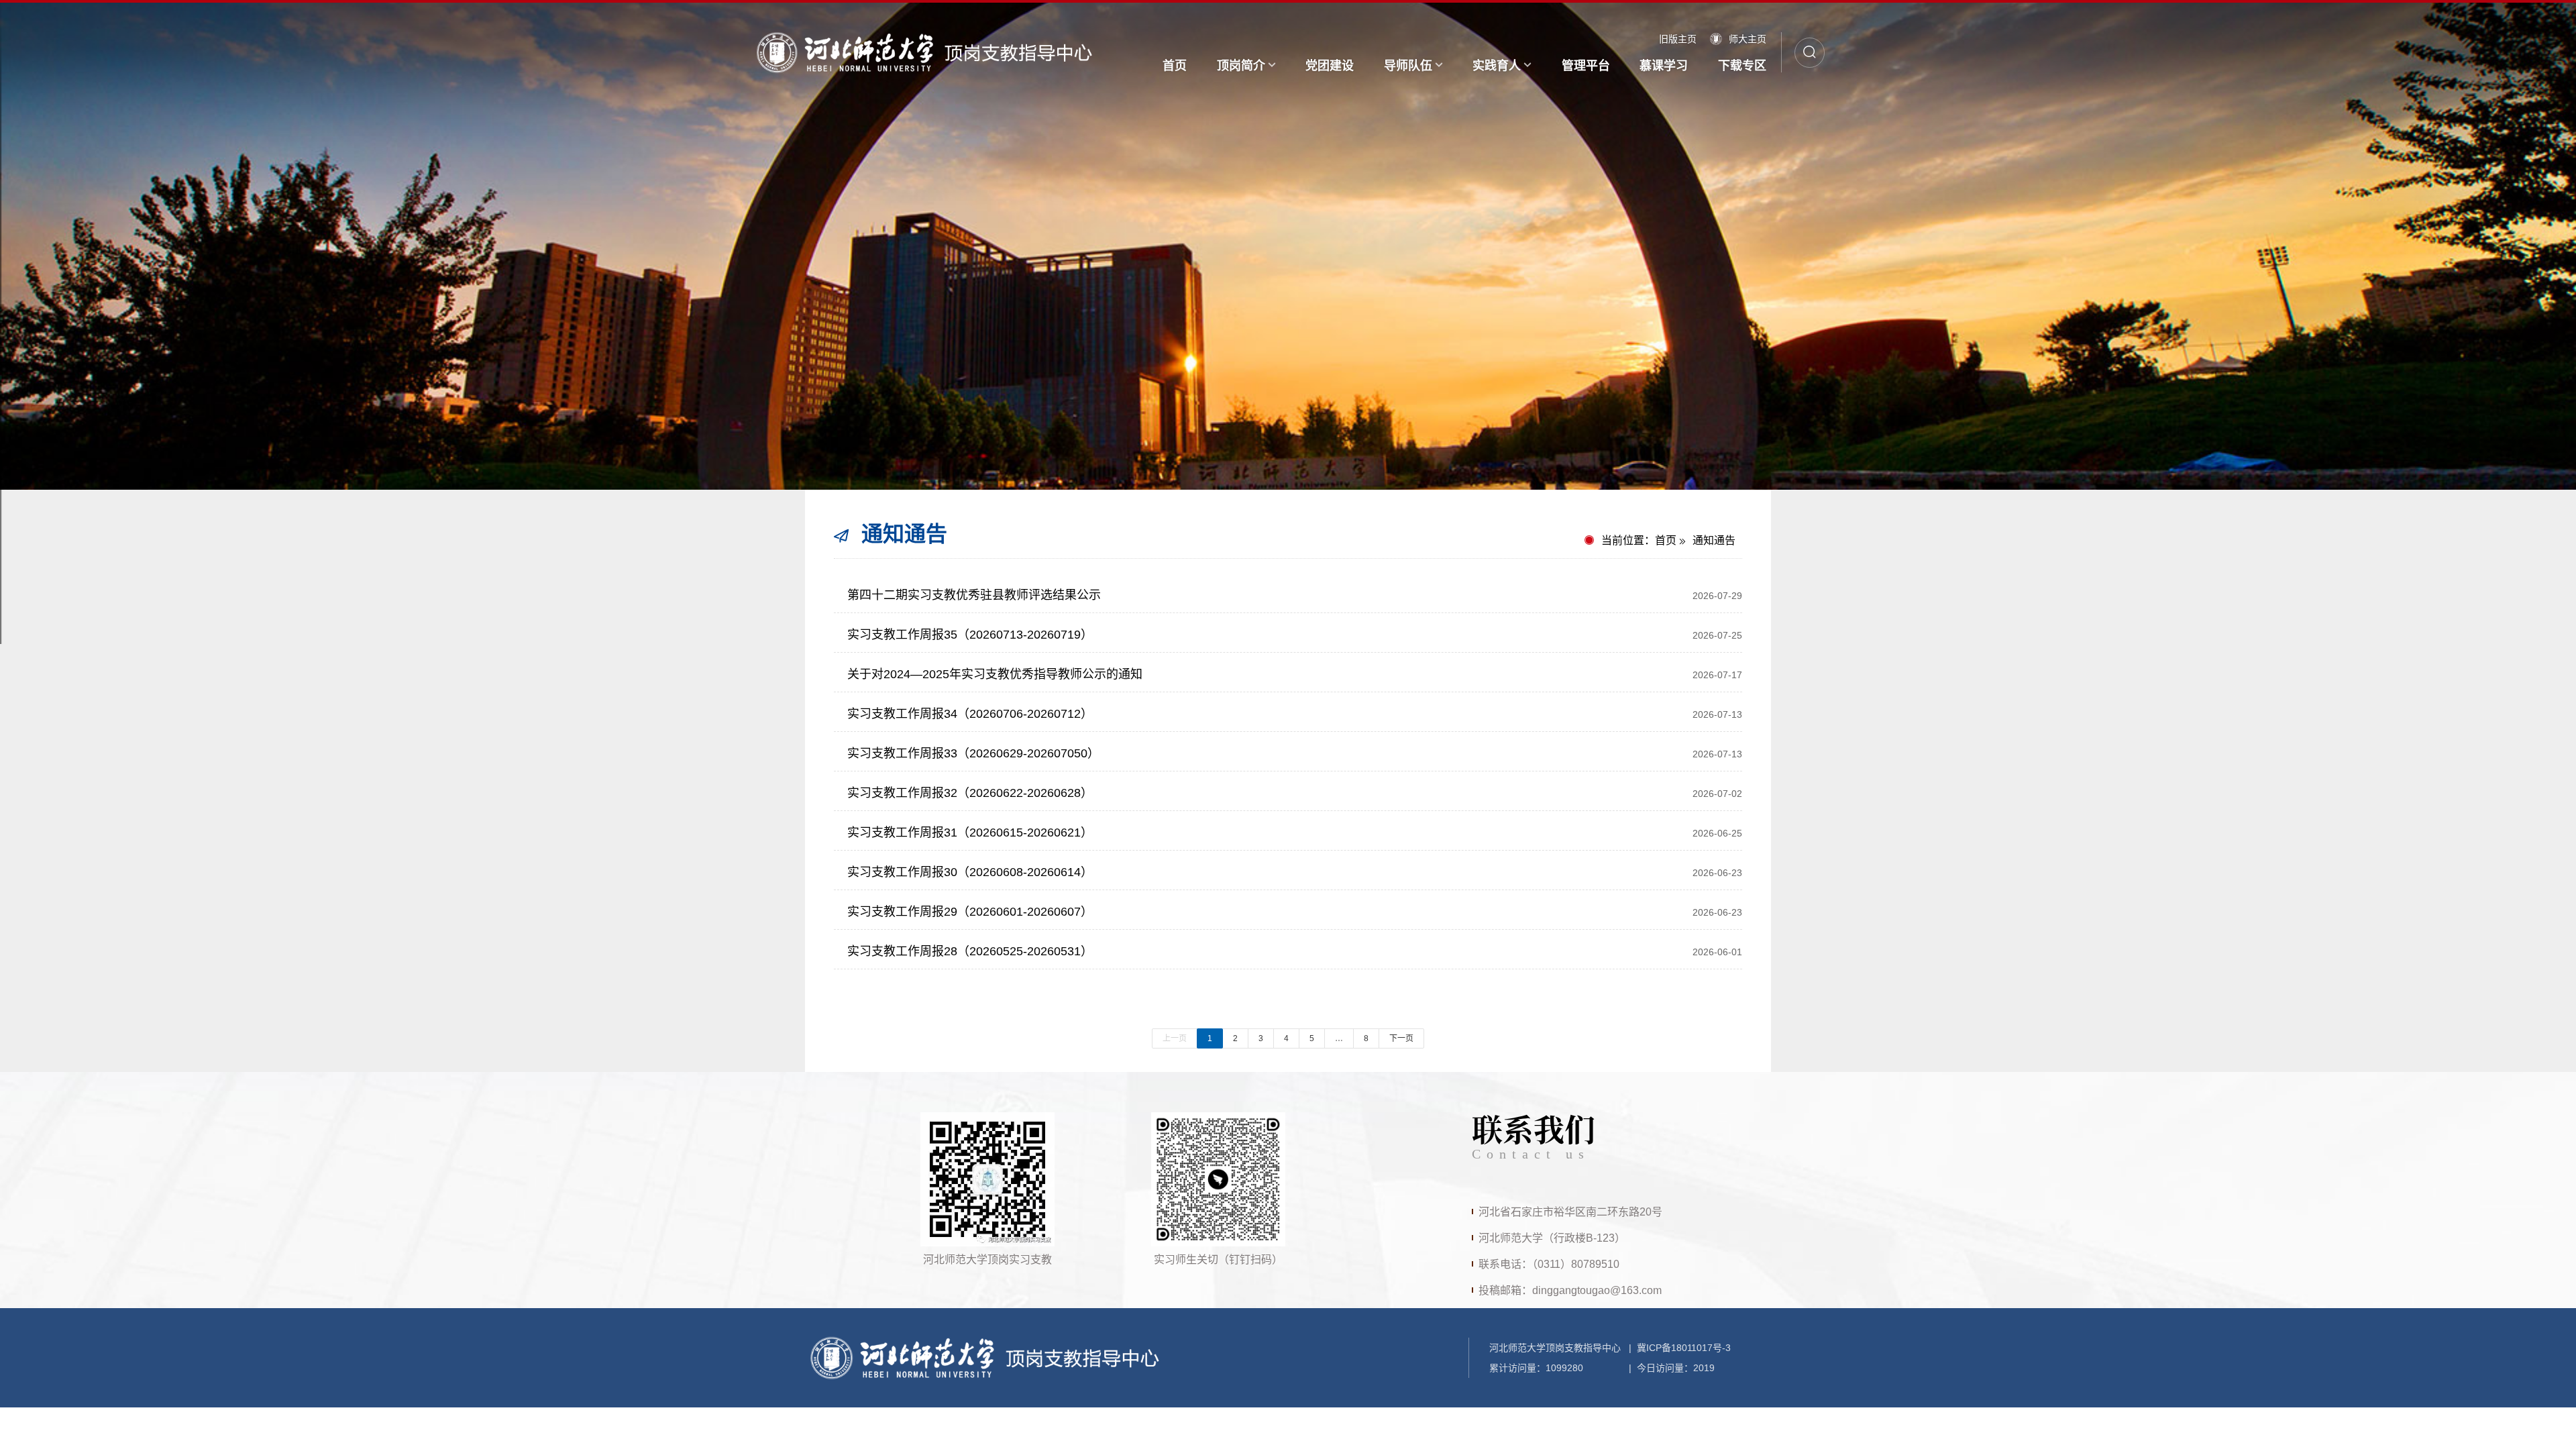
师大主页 (1748, 39)
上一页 (1175, 1038)
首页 (1666, 540)
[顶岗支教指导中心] (923, 52)
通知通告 (1714, 540)
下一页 (1401, 1038)
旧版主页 (1678, 39)
